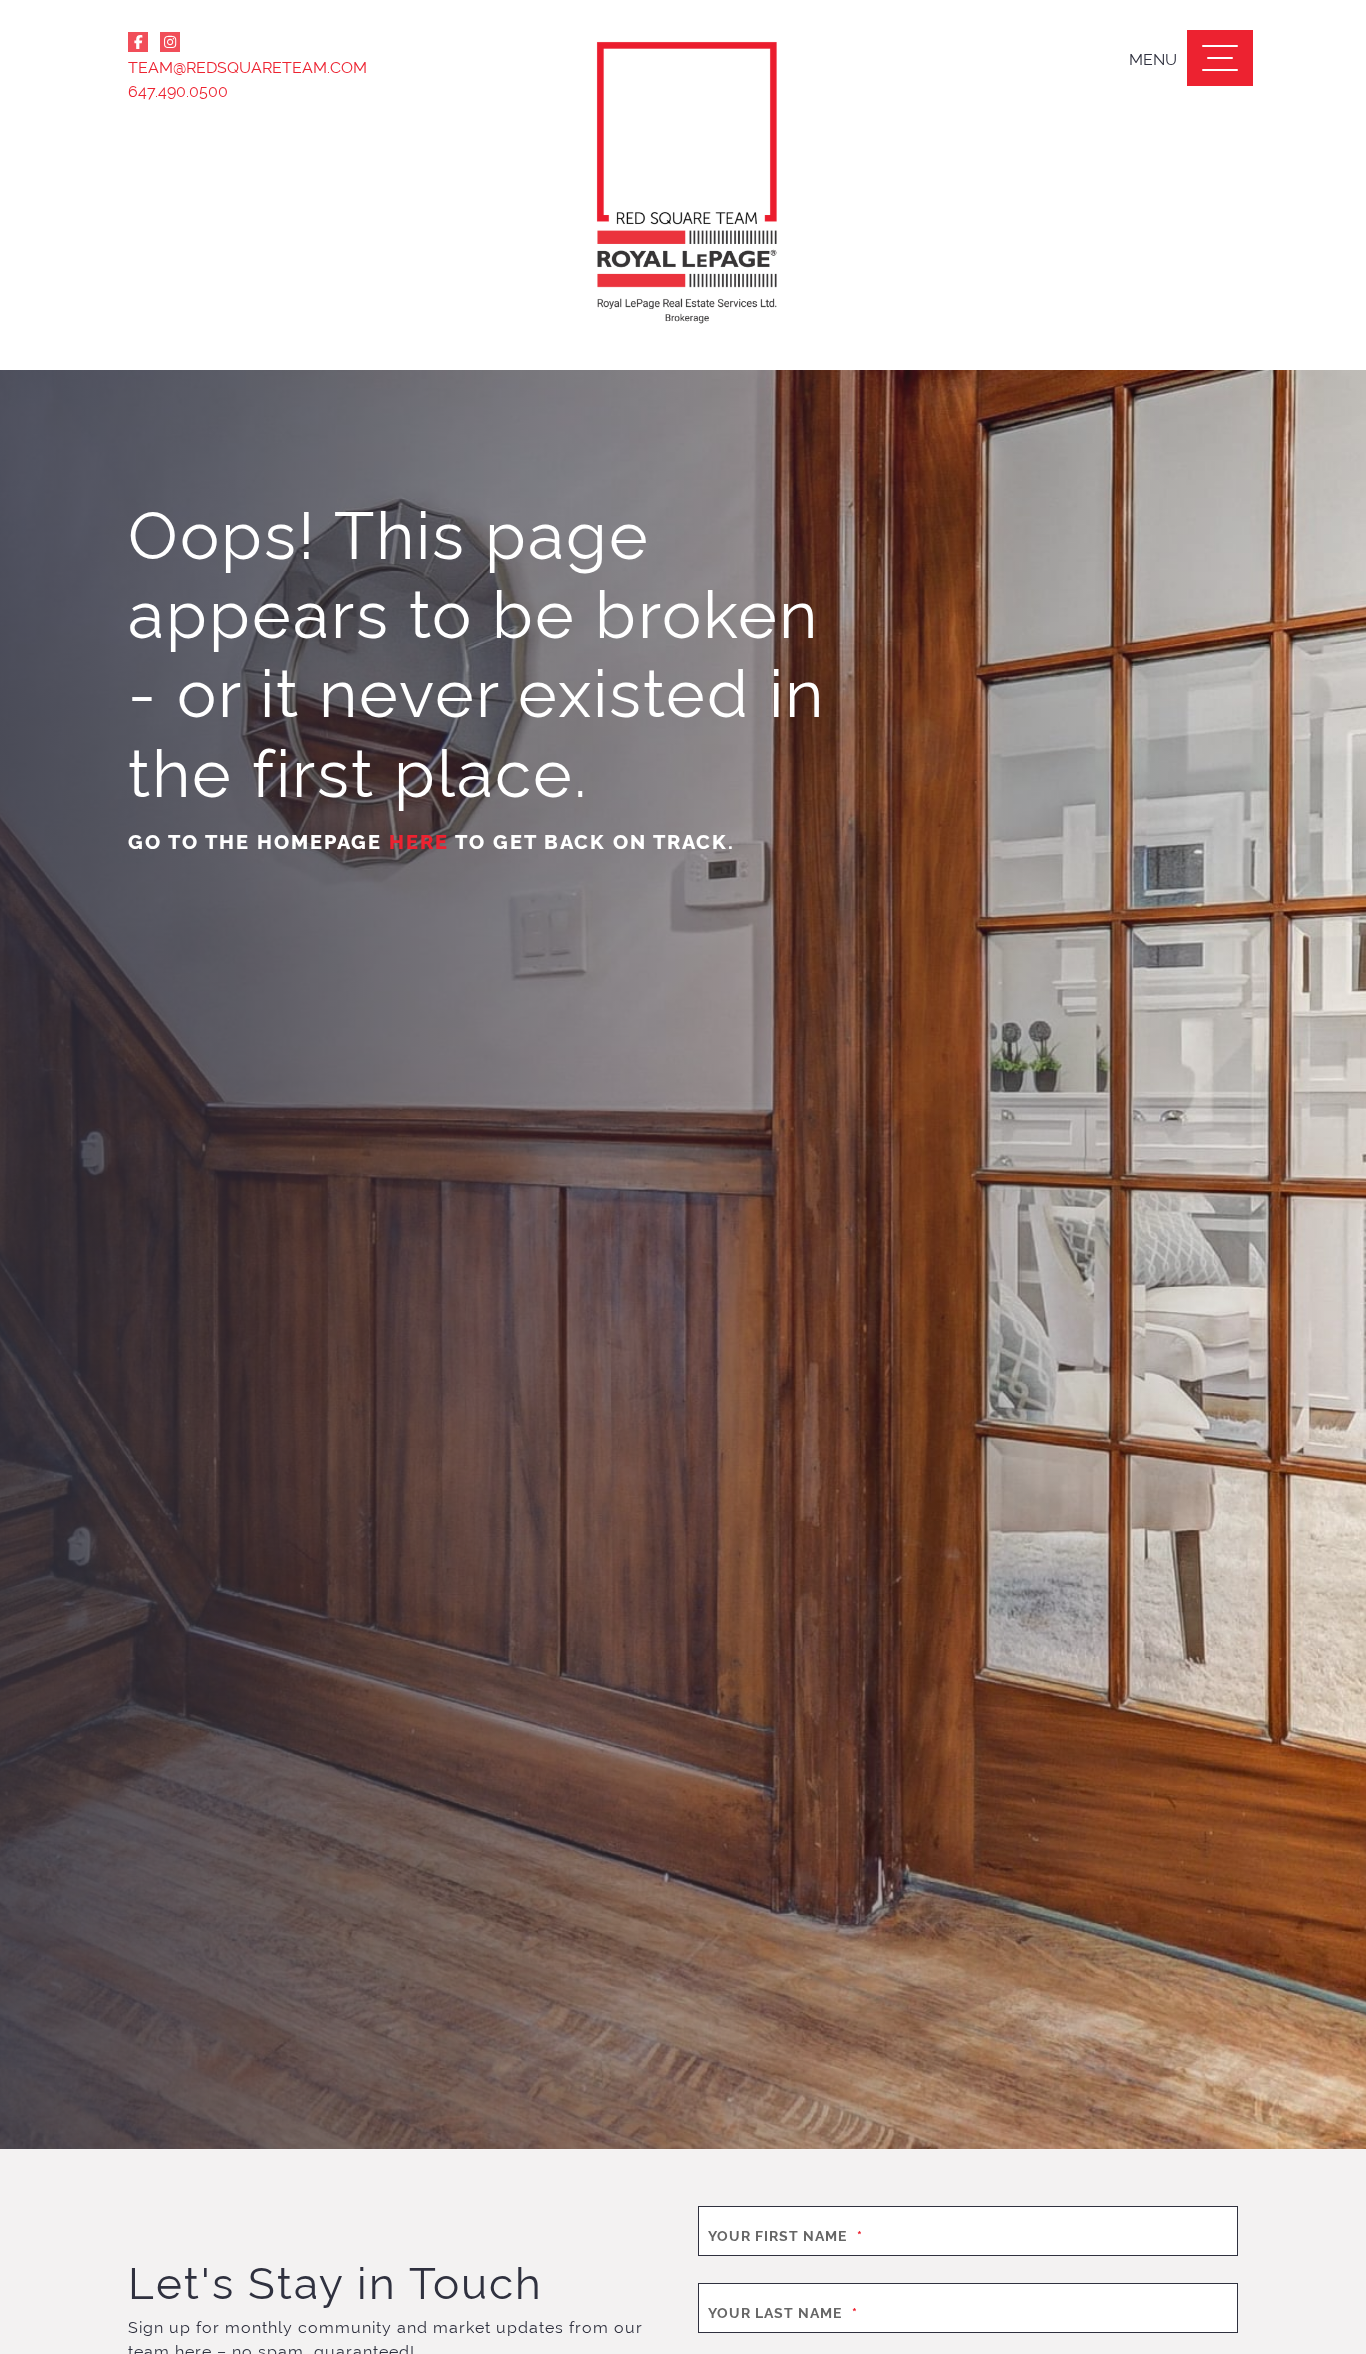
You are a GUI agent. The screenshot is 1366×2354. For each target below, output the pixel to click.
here (419, 840)
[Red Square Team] (683, 185)
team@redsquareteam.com (247, 66)
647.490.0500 (178, 90)
